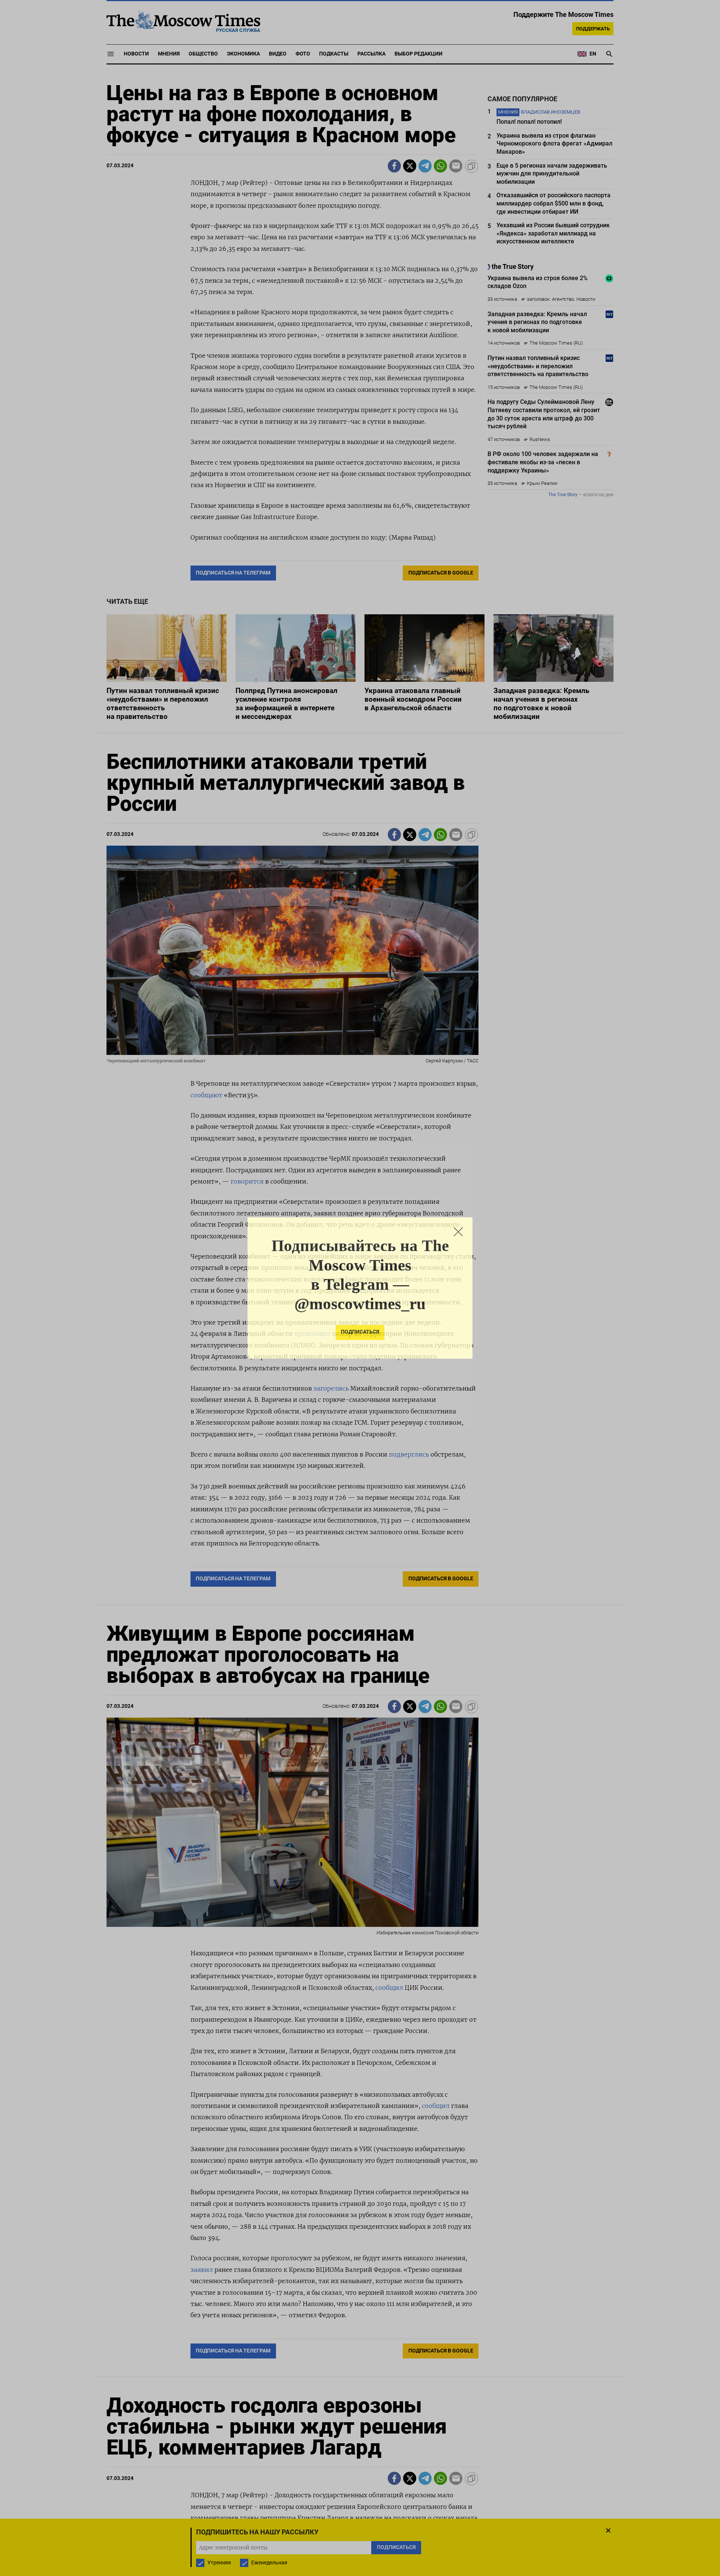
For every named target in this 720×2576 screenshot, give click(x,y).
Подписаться (360, 1332)
